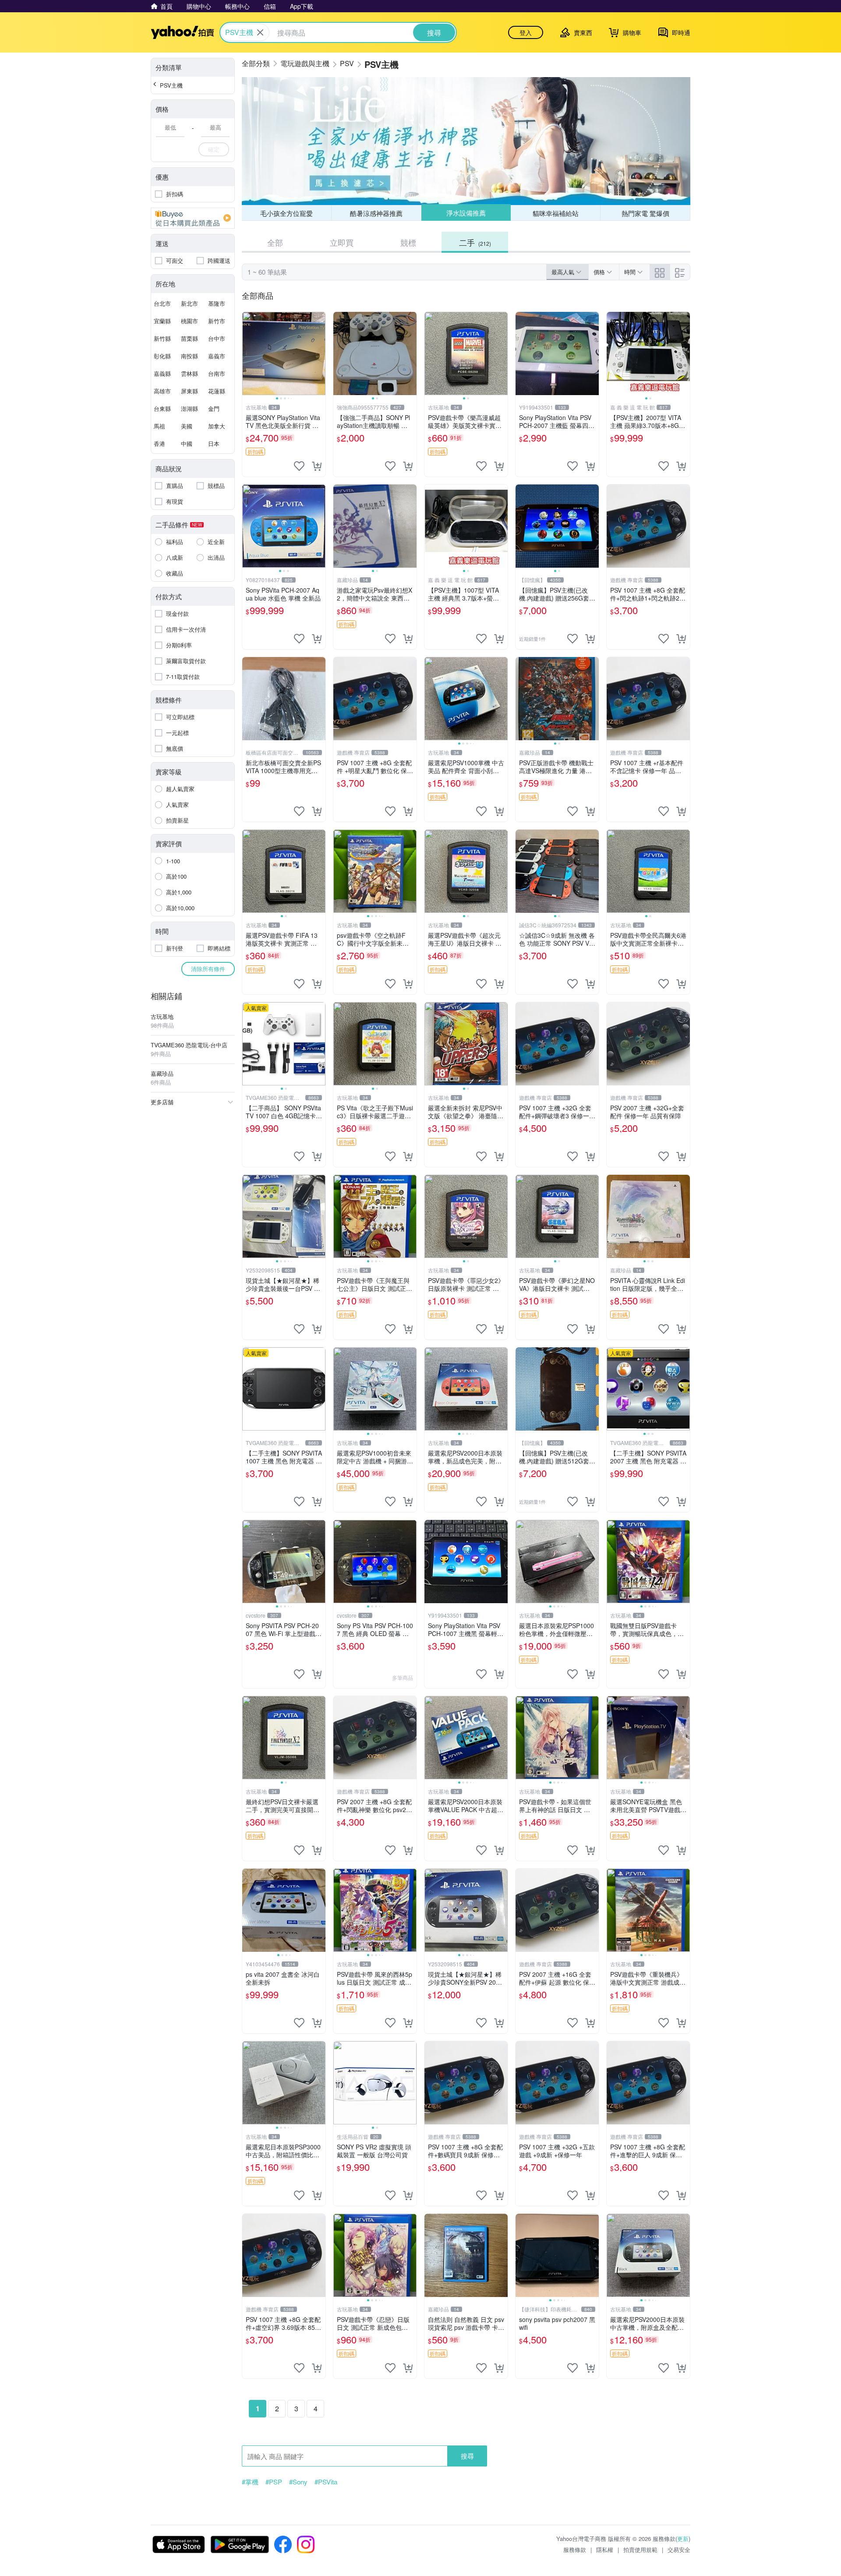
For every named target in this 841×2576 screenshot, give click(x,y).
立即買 (342, 242)
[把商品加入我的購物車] (317, 466)
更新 (683, 2539)
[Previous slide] (248, 353)
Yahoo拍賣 (182, 32)
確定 (214, 149)
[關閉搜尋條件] (260, 32)
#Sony (298, 2482)
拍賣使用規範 (640, 2549)
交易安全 (679, 2549)
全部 (275, 242)
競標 (408, 242)
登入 (526, 32)
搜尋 (467, 2456)
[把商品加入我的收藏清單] (299, 466)
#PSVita (326, 2482)
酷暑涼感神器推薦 (376, 213)
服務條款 (575, 2549)
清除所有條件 (208, 969)
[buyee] (193, 218)
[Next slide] (320, 353)
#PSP (274, 2482)
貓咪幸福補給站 (556, 213)
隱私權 (605, 2549)
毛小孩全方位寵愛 (286, 213)
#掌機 (250, 2482)
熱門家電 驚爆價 (645, 213)
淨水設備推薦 (466, 213)
